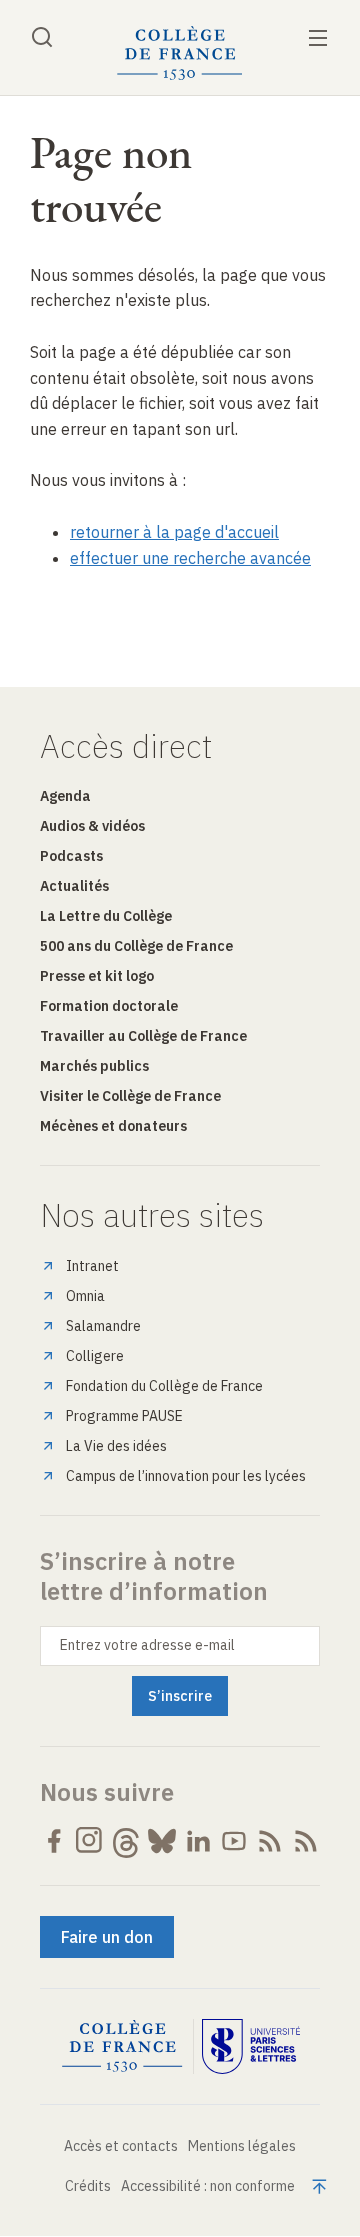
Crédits (88, 2186)
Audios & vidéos (92, 826)
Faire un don (107, 1937)
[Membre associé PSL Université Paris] (251, 2047)
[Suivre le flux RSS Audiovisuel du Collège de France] (306, 1841)
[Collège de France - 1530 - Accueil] (180, 53)
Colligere (95, 1356)
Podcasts (71, 856)
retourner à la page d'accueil (174, 532)
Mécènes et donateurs (113, 1126)
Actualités (74, 886)
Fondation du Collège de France (164, 1386)
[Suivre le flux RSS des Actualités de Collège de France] (270, 1841)
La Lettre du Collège (106, 916)
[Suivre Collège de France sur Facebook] (54, 1841)
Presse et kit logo (97, 976)
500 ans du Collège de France (136, 946)
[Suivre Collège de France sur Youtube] (234, 1841)
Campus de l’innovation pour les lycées (186, 1476)
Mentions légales (242, 2146)
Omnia (85, 1296)
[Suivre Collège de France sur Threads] (126, 1841)
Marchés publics (94, 1066)
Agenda (65, 796)
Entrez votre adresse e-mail (147, 1645)
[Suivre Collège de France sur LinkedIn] (198, 1841)
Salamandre (103, 1326)
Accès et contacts (121, 2146)
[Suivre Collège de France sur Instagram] (90, 1841)
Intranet (92, 1266)
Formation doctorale (109, 1006)
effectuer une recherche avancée (190, 558)
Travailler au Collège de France (143, 1036)
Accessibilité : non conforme (208, 2186)
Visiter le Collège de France (130, 1096)
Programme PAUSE (124, 1416)
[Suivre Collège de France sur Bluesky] (162, 1841)
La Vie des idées (116, 1446)
